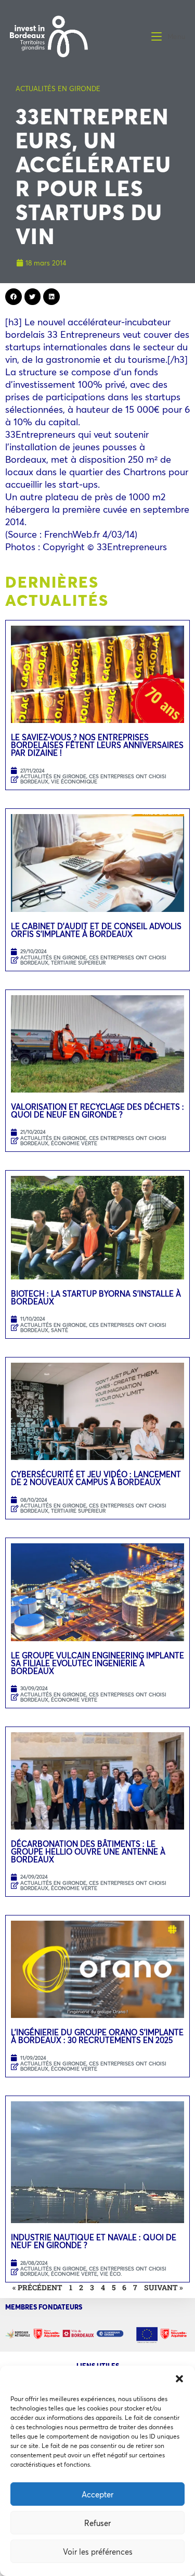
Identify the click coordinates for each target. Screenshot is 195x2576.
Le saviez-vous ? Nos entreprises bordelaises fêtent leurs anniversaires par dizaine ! (97, 745)
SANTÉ (60, 1330)
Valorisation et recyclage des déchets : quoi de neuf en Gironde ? (97, 1111)
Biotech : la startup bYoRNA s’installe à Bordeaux (96, 1297)
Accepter (97, 2494)
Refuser (97, 2523)
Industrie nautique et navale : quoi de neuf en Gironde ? (94, 2241)
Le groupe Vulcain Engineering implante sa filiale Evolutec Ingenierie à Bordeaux (97, 1663)
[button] (179, 2379)
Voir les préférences (98, 2552)
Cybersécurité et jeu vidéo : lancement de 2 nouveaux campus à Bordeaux (96, 1478)
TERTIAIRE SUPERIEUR (78, 963)
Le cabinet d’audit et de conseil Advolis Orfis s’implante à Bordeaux (96, 930)
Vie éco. (111, 2274)
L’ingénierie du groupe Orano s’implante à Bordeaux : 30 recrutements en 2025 (97, 2036)
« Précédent (37, 2287)
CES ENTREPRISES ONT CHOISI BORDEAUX (93, 1328)
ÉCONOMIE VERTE (74, 1143)
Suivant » (164, 2287)
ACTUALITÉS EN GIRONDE (58, 88)
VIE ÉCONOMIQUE (74, 782)
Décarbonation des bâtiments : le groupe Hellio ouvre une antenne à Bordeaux (88, 1851)
